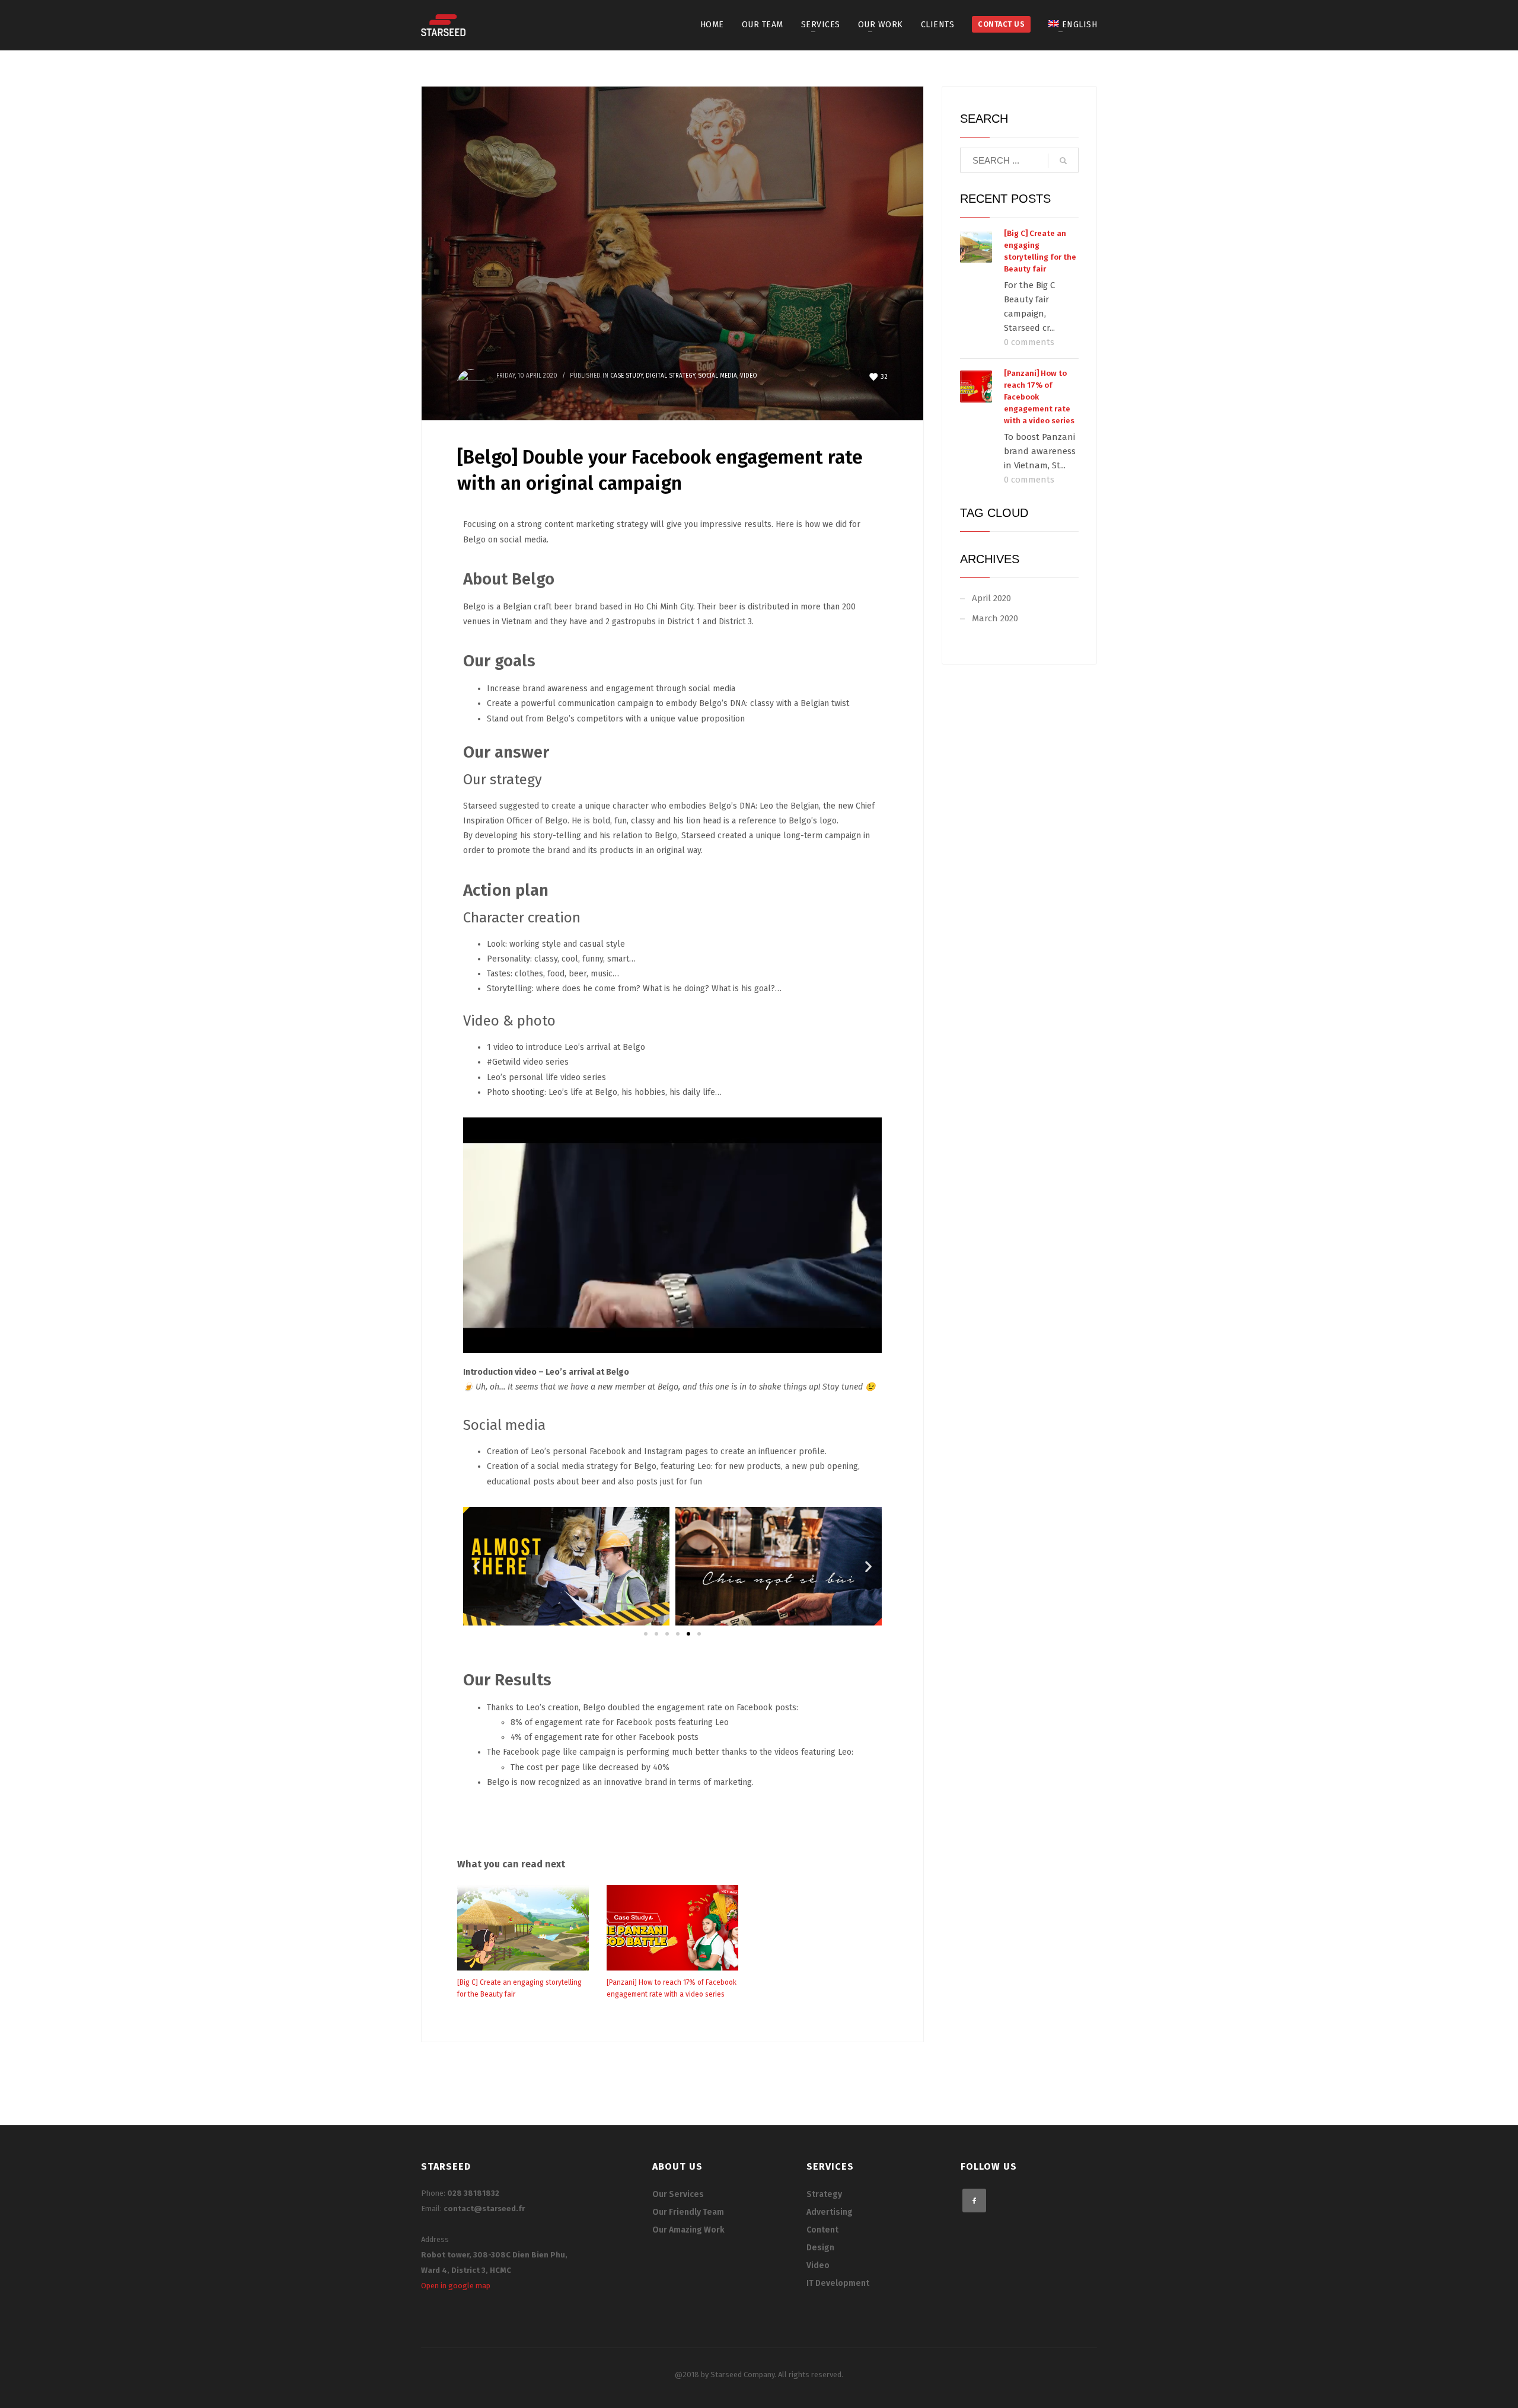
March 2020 (995, 618)
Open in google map (456, 2286)
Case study (626, 376)
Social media (717, 376)
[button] (646, 1634)
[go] (1063, 161)
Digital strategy (670, 376)
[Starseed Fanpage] (974, 2201)
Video (749, 376)
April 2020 (991, 598)
